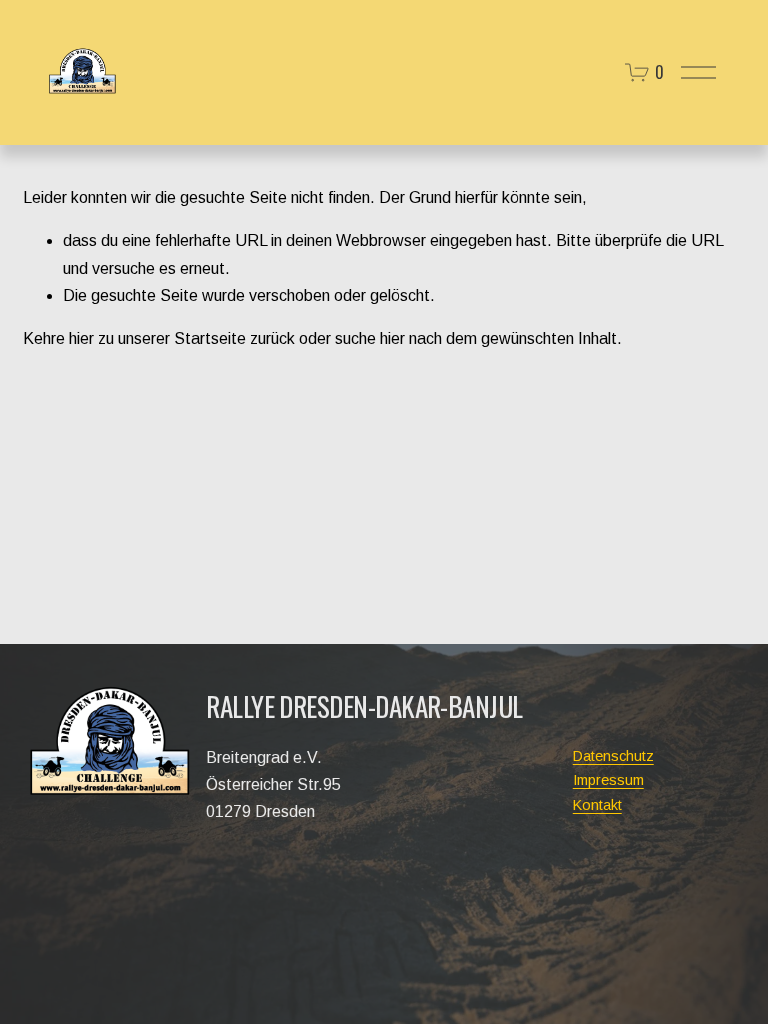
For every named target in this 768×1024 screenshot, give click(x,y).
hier (81, 338)
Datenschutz (613, 756)
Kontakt (597, 805)
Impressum (608, 780)
